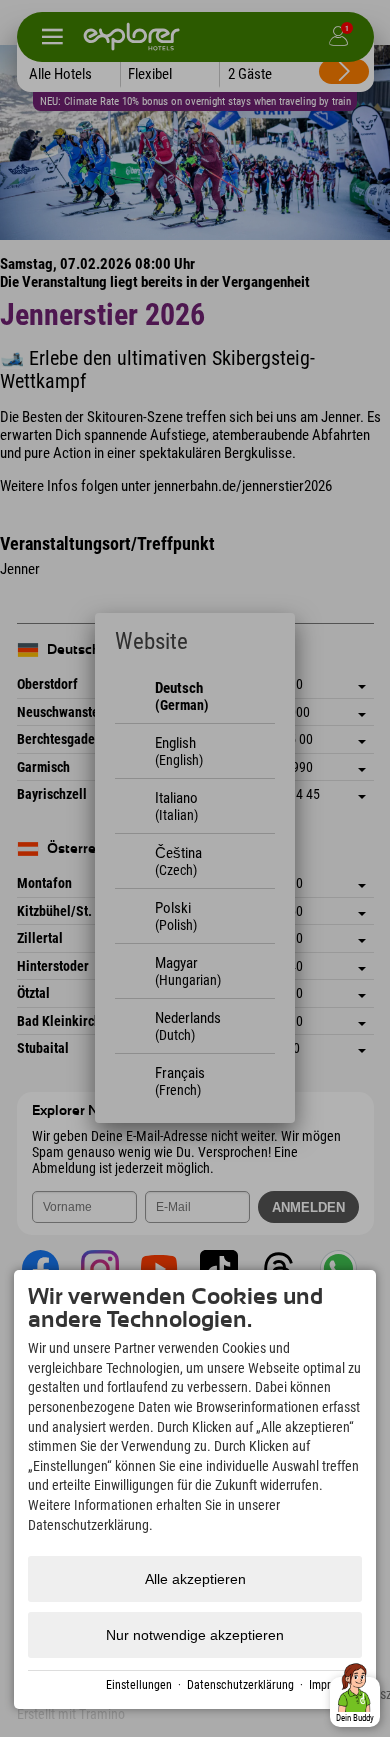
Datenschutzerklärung (240, 1685)
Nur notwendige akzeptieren (195, 1635)
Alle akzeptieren (195, 1579)
